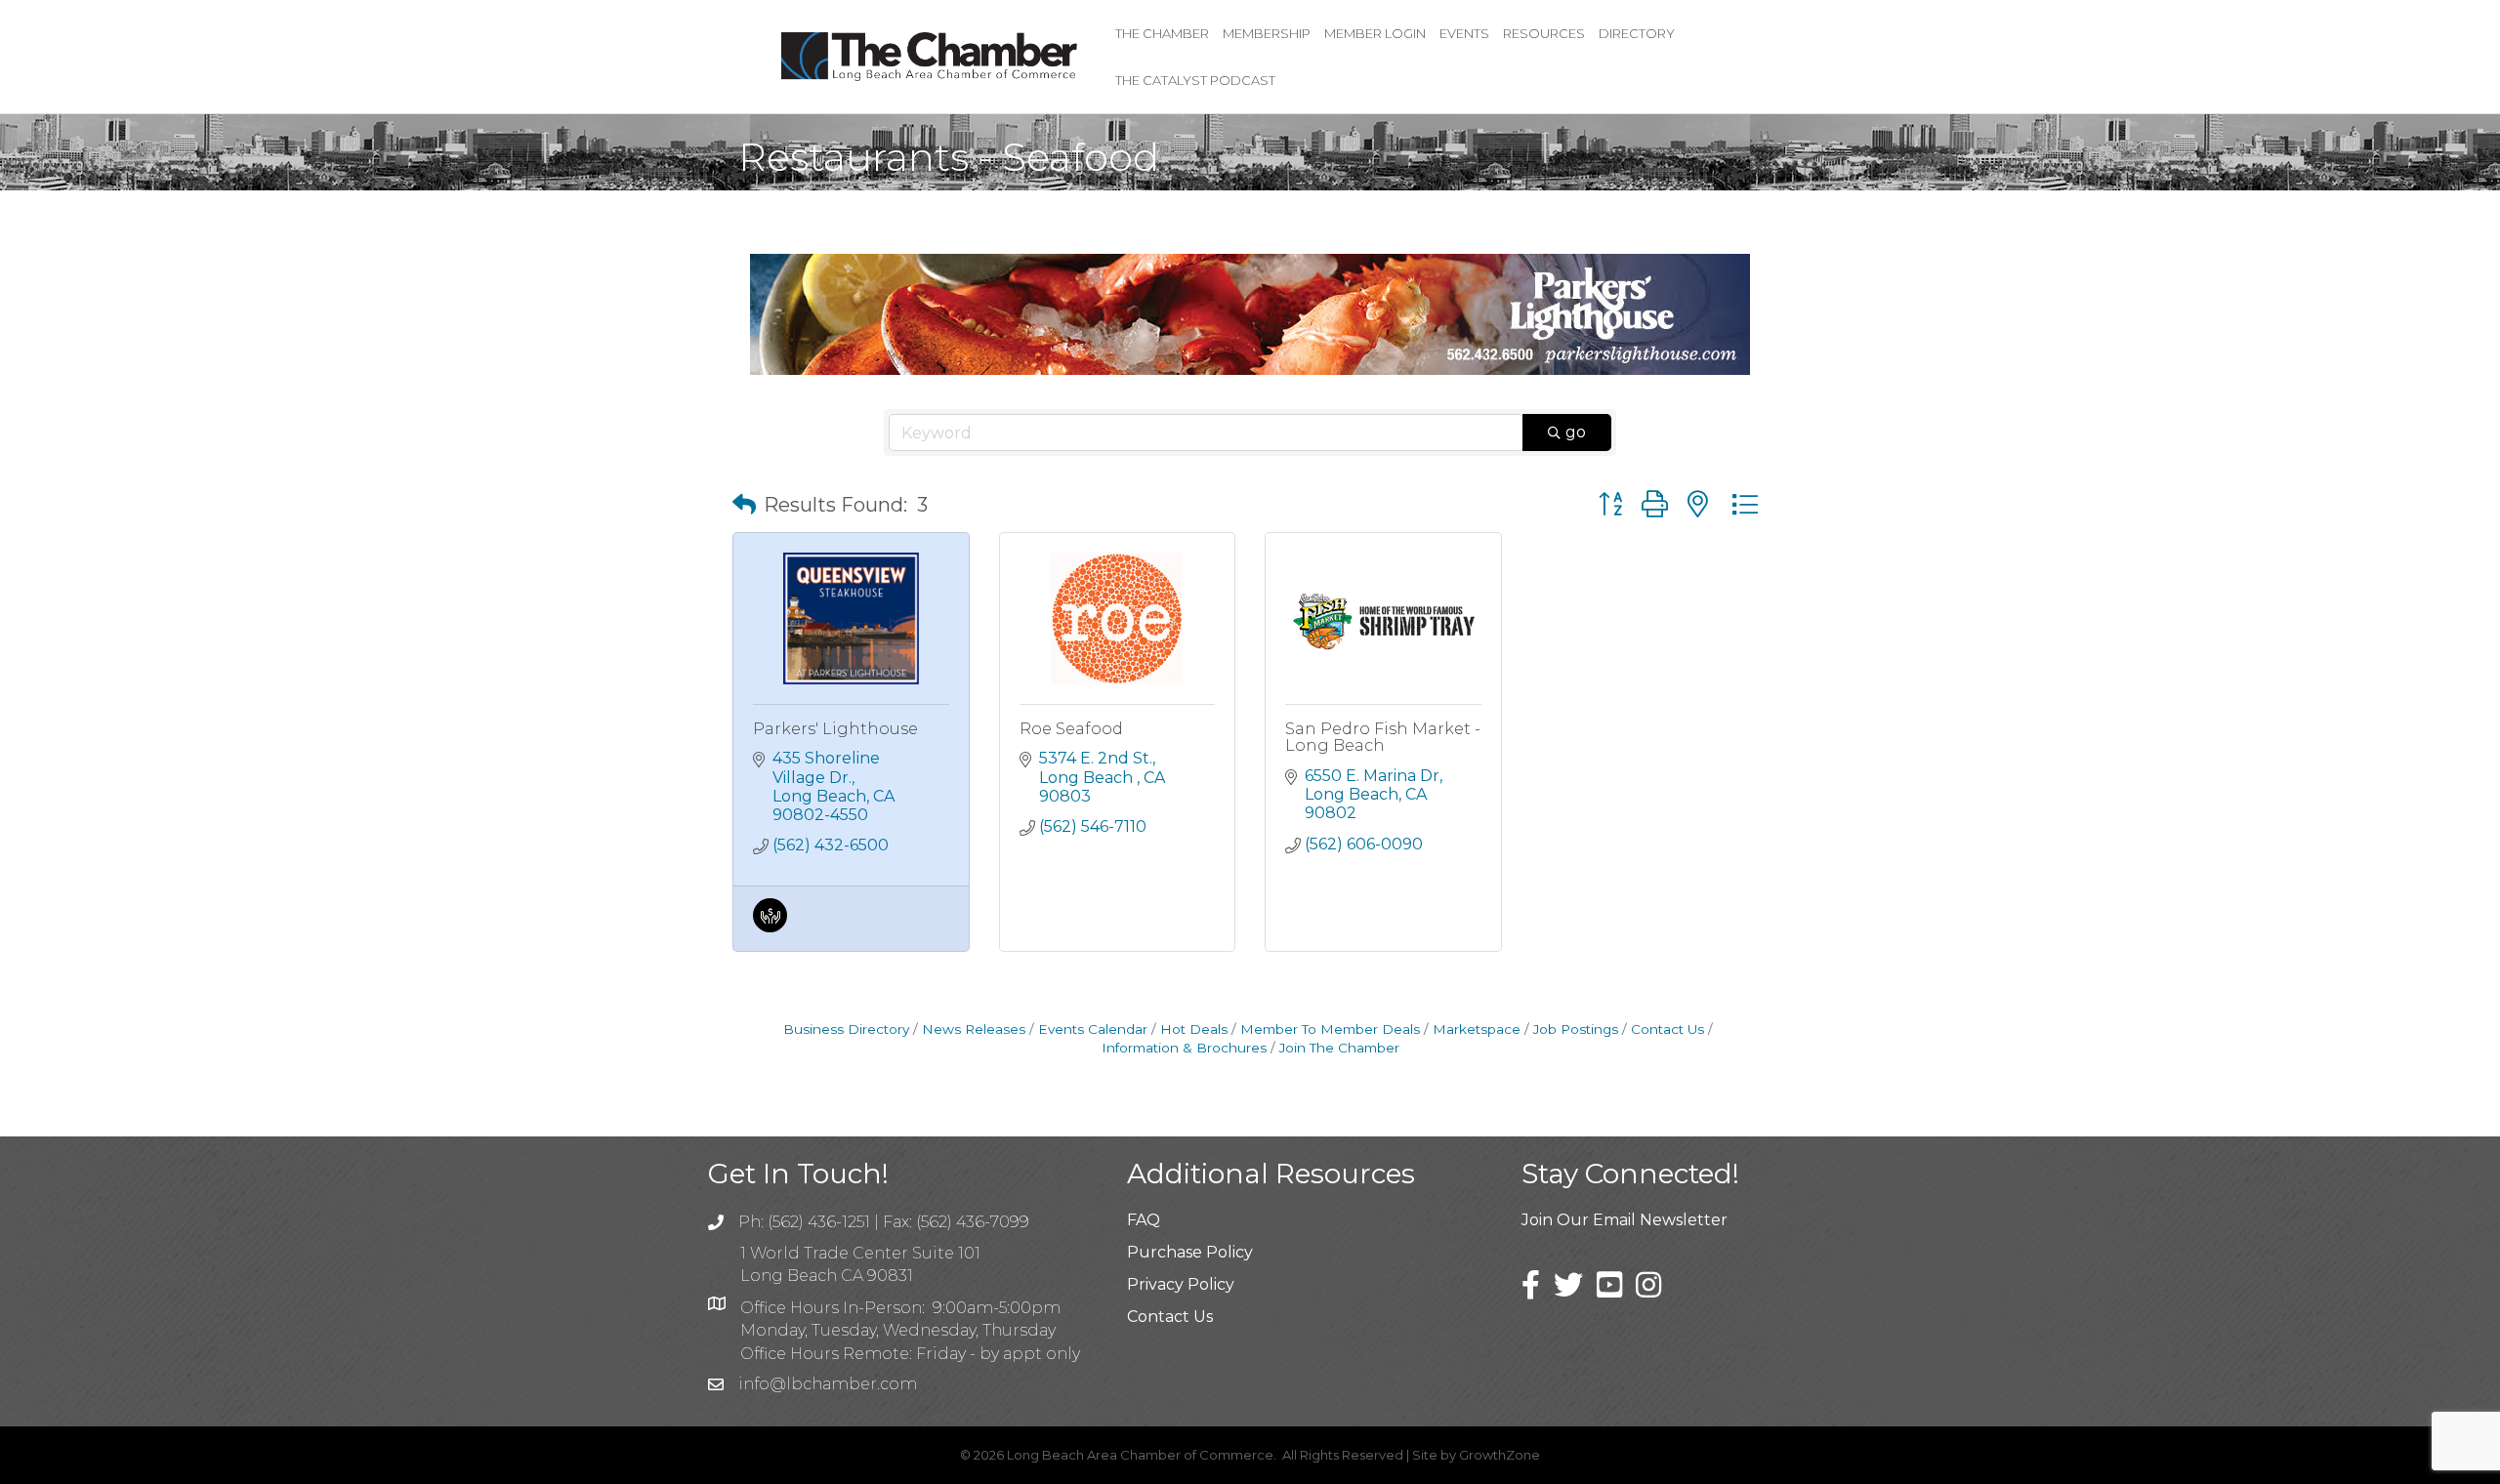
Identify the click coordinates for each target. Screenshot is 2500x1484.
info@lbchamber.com (828, 1384)
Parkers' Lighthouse (835, 729)
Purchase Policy (1190, 1252)
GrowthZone (1500, 1455)
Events (1464, 33)
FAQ (1144, 1220)
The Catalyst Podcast (1195, 80)
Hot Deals (1194, 1029)
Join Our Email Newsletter (1625, 1220)
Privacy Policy (1181, 1284)
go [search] (1576, 432)
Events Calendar (1093, 1029)
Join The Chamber (1339, 1048)
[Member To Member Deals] (770, 927)
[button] (744, 505)
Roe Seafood (1071, 729)
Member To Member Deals (1330, 1029)
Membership (1267, 33)
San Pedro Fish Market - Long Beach (1383, 738)
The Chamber (1162, 33)
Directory (1637, 33)
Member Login (1375, 33)
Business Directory (846, 1029)
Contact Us (1667, 1029)
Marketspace (1477, 1029)
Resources (1544, 33)
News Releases (974, 1029)
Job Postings (1576, 1029)
